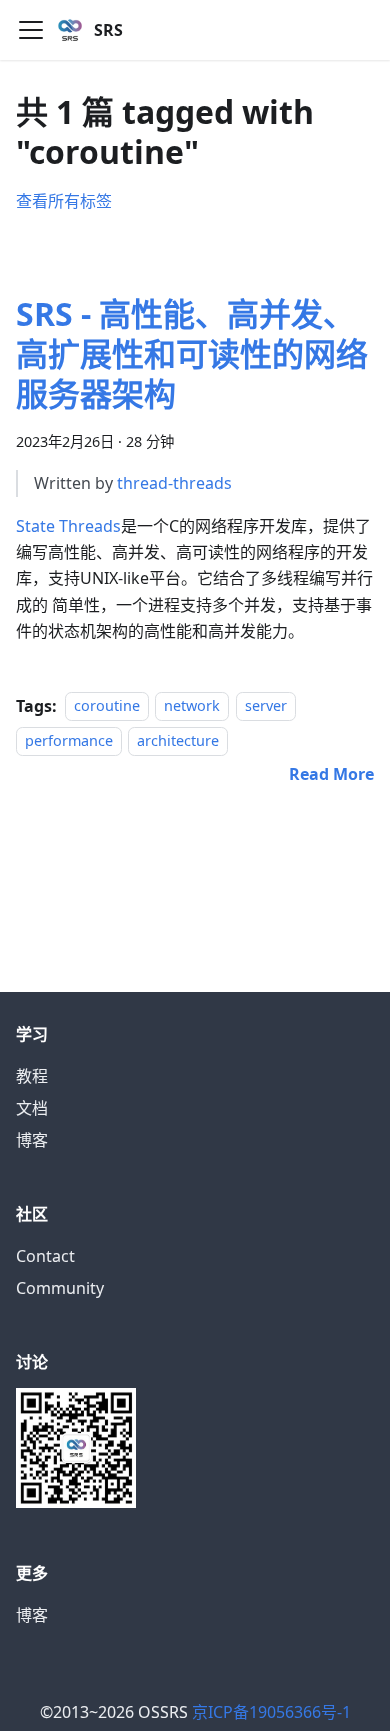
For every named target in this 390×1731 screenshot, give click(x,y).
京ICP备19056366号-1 (271, 1712)
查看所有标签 (64, 201)
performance (69, 740)
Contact (45, 1256)
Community (60, 1288)
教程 (32, 1076)
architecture (178, 740)
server (266, 706)
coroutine (107, 706)
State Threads (68, 526)
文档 (32, 1108)
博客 (32, 1140)
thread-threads (174, 483)
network (192, 706)
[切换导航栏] (31, 30)
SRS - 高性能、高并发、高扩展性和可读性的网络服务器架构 (192, 353)
